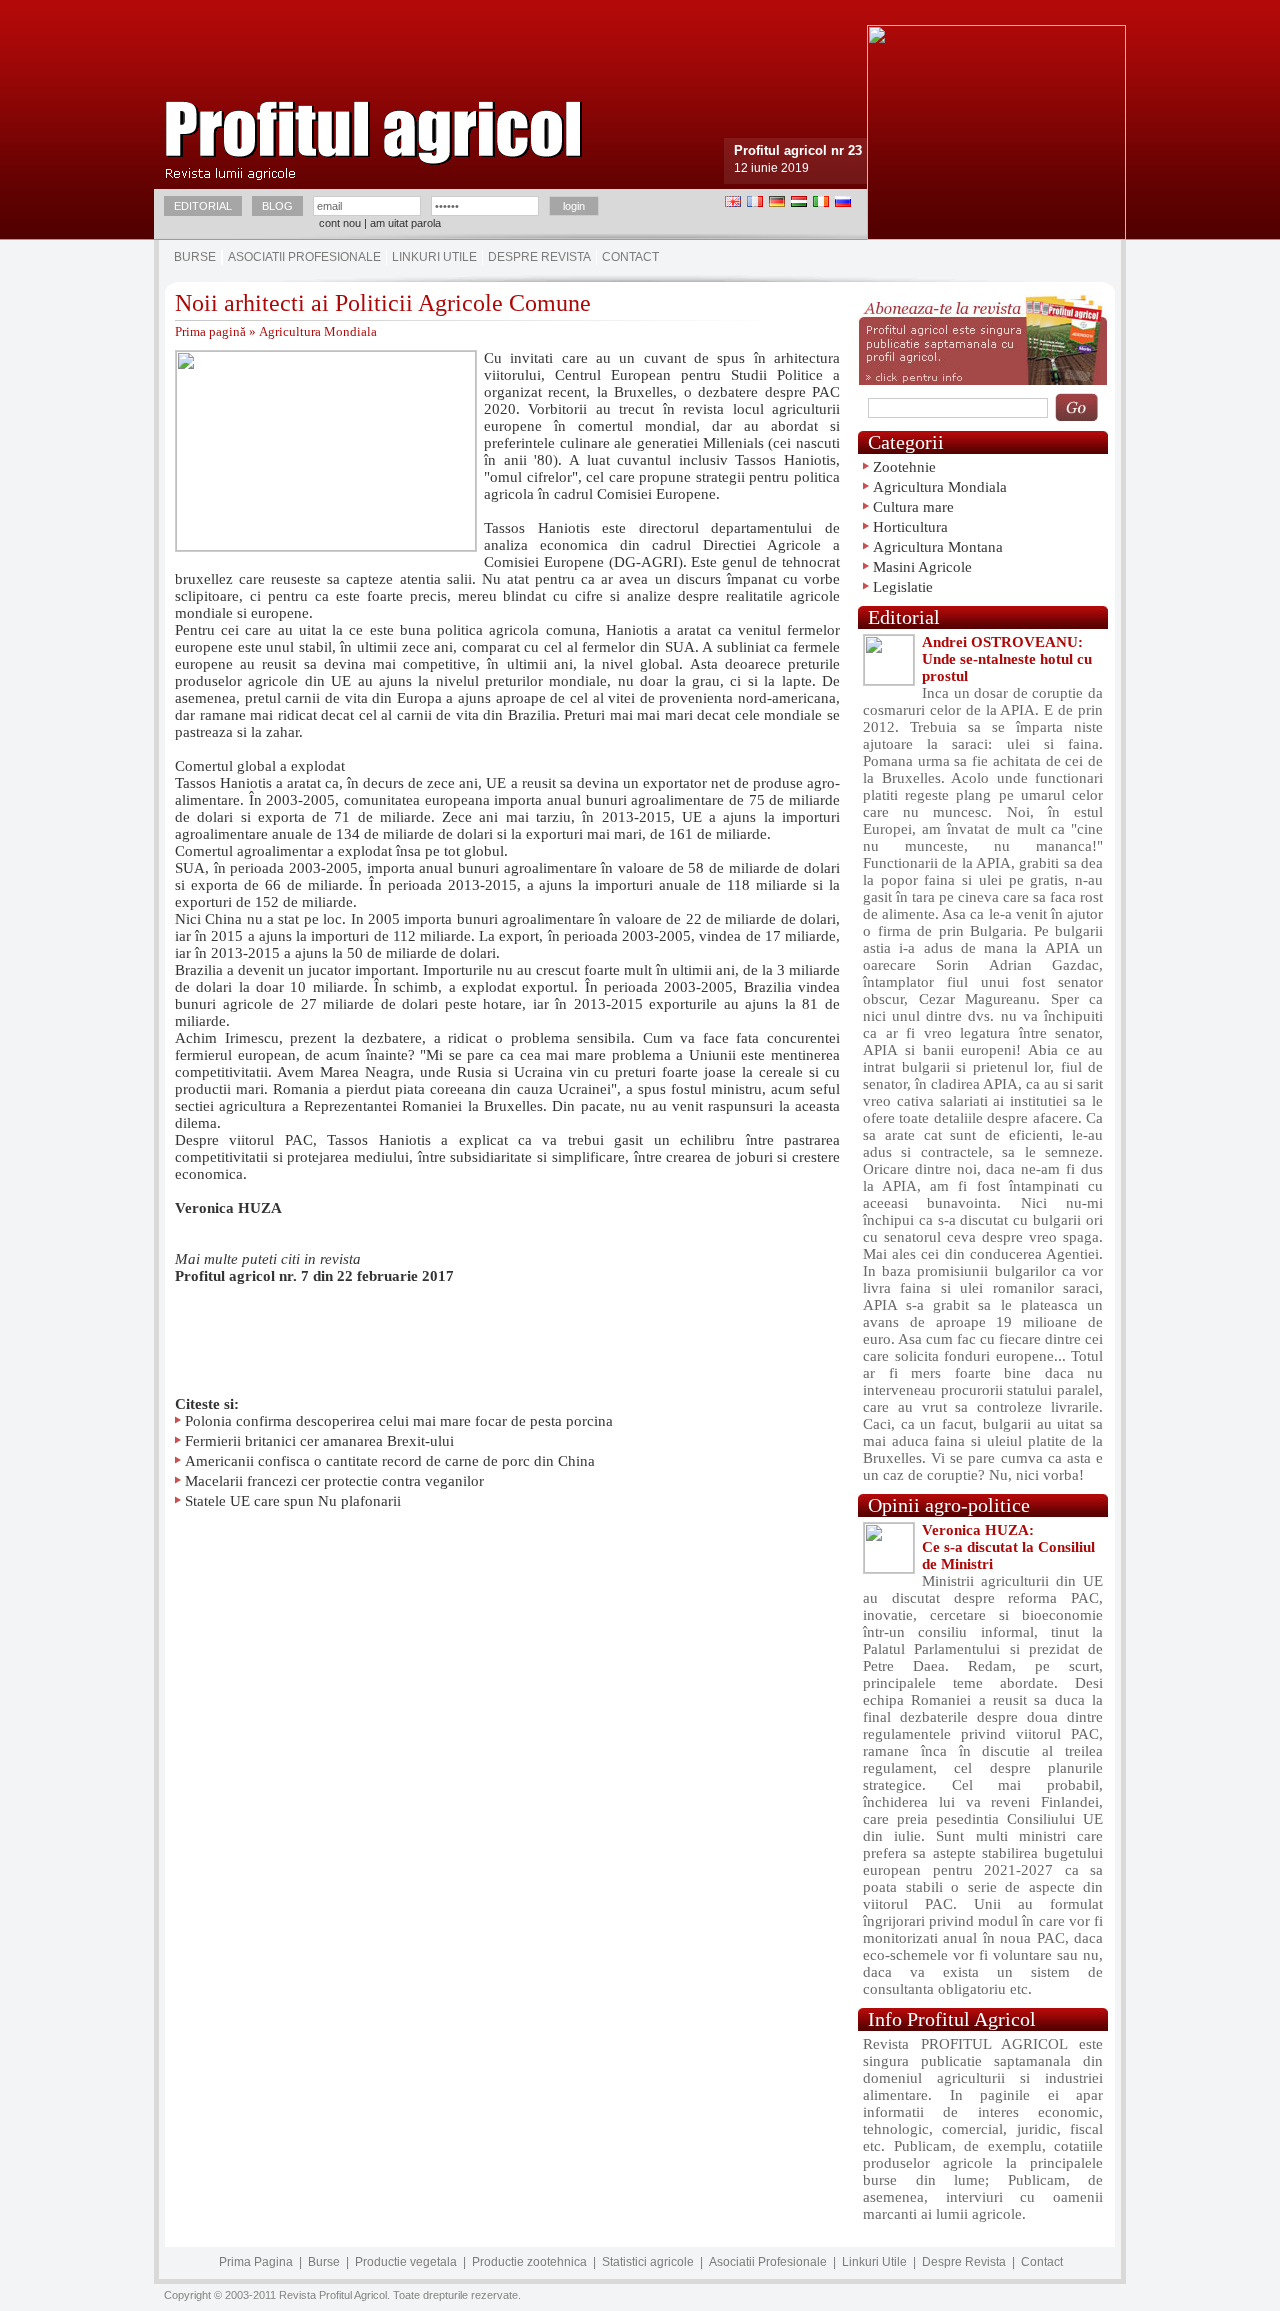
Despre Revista (539, 257)
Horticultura (910, 527)
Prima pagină (210, 331)
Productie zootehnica (529, 2262)
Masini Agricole (922, 567)
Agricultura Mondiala (318, 331)
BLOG (277, 206)
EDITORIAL (203, 206)
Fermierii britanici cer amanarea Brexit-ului (319, 1441)
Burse (195, 257)
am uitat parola (405, 223)
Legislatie (903, 587)
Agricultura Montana (938, 547)
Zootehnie (904, 467)
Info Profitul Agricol (952, 2019)
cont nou (340, 223)
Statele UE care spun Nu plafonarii (293, 1501)
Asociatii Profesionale (304, 257)
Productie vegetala (406, 2262)
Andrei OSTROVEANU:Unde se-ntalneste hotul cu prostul (1007, 659)
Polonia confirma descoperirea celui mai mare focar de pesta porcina (399, 1421)
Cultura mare (913, 507)
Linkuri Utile (434, 257)
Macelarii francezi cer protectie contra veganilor (334, 1481)
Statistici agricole (648, 2262)
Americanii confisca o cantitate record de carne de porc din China (390, 1461)
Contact (630, 257)
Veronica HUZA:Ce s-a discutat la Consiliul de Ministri (1008, 1547)
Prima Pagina (256, 2262)
